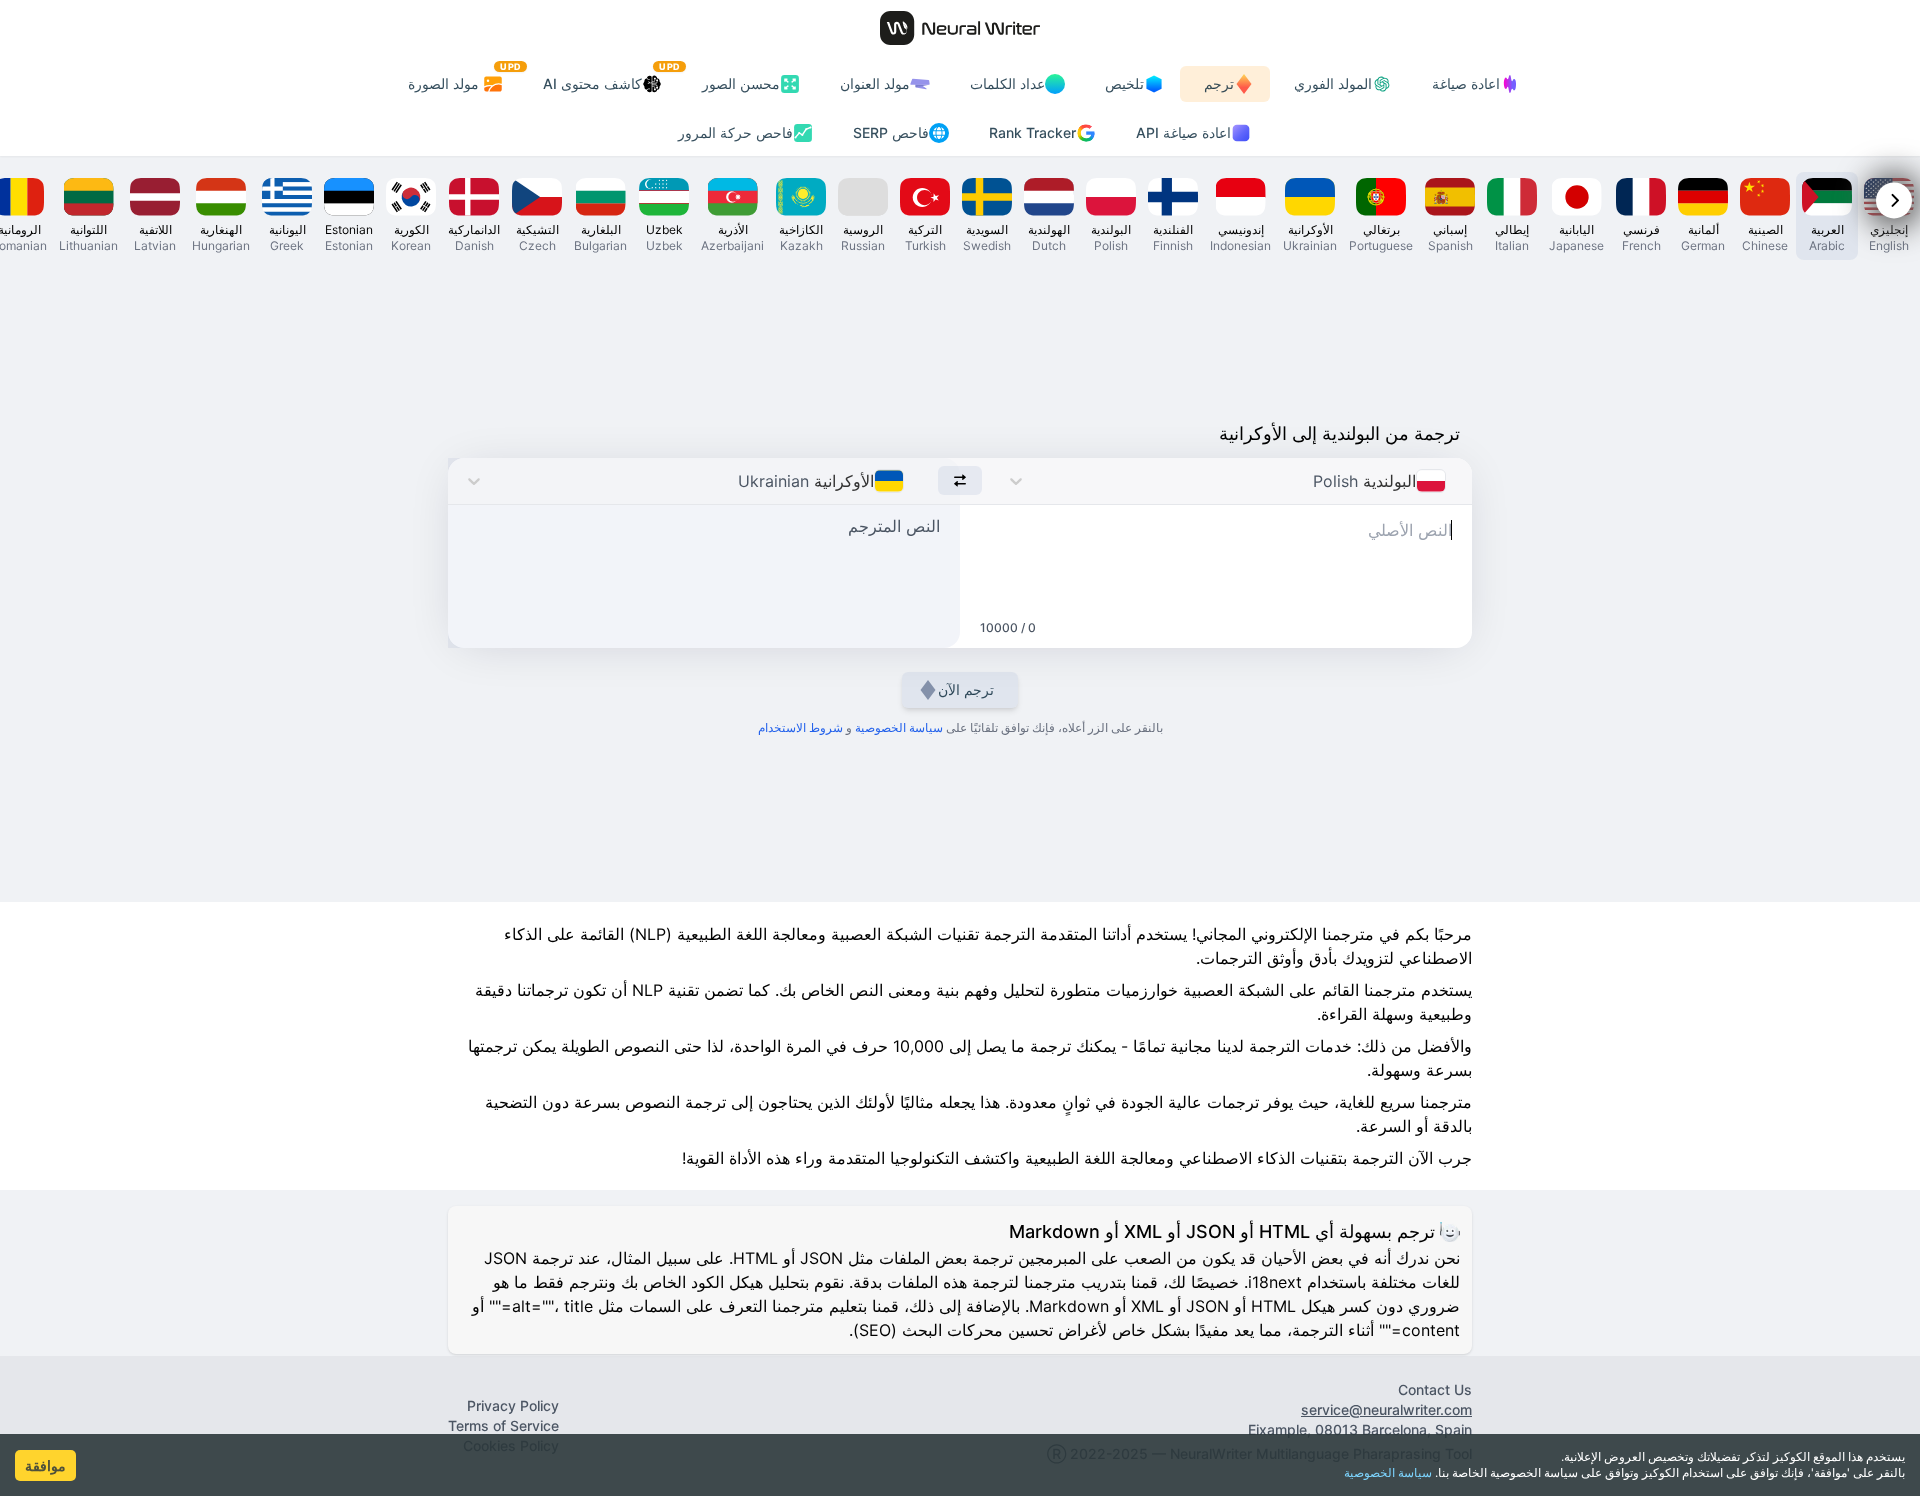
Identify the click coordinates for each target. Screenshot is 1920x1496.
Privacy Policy (513, 1405)
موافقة (45, 1465)
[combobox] (1451, 481)
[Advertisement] (960, 336)
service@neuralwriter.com (1386, 1409)
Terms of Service (503, 1425)
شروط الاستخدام (800, 727)
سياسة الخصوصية (1388, 1472)
